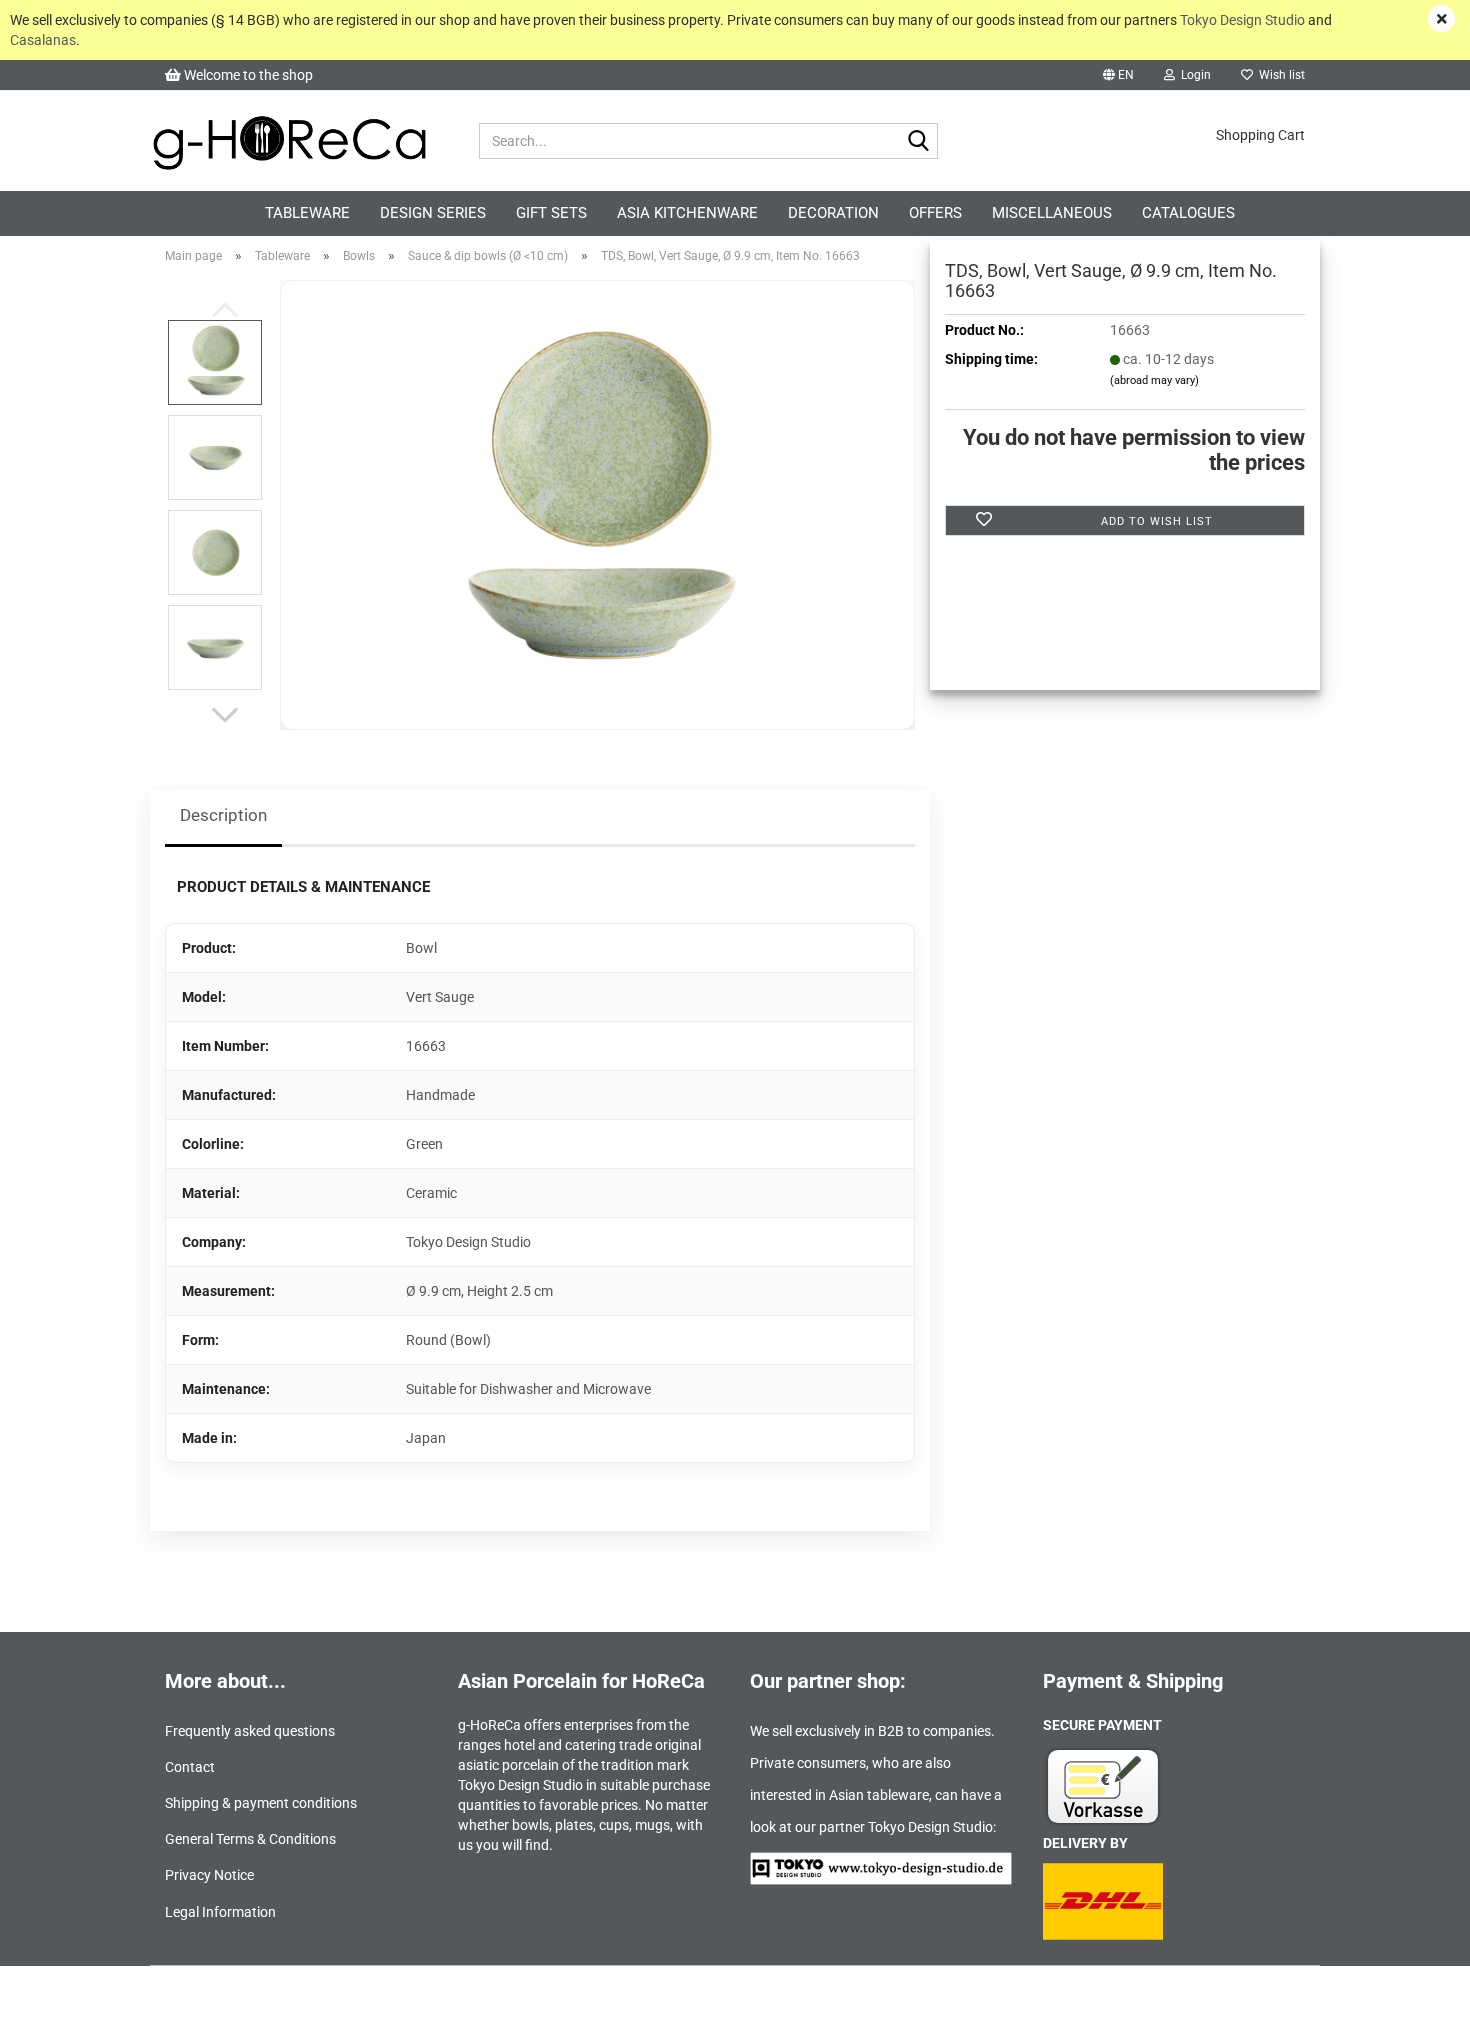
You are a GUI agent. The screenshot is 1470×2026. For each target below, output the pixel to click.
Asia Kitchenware (687, 213)
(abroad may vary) (1154, 380)
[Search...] (919, 142)
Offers (935, 213)
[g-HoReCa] (289, 141)
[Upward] (1415, 1996)
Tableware (307, 213)
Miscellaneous (1052, 213)
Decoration (833, 213)
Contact (190, 1767)
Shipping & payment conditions (261, 1803)
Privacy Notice (209, 1875)
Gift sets (551, 213)
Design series (433, 213)
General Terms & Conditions (250, 1839)
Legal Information (220, 1912)
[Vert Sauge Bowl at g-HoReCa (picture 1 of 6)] (598, 504)
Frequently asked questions (250, 1731)
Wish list (1279, 75)
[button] (1118, 75)
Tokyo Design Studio (1242, 20)
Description (223, 815)
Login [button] (1193, 75)
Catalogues (1188, 213)
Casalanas (43, 40)
